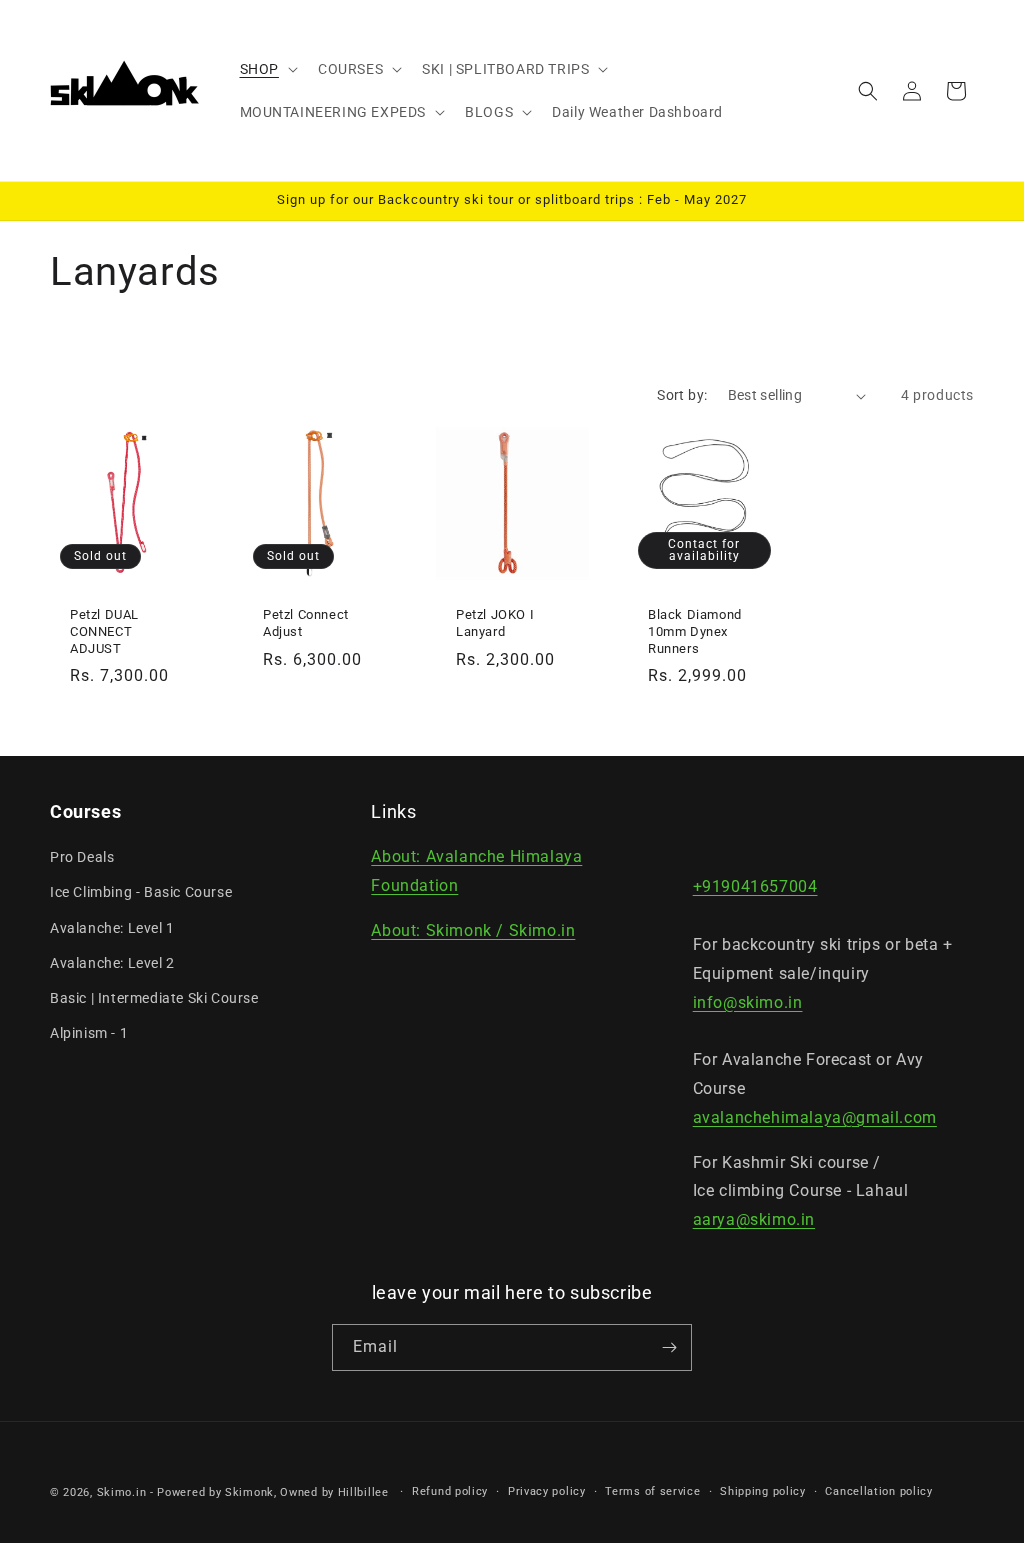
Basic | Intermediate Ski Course (154, 998)
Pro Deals (82, 857)
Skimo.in (122, 1492)
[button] (267, 69)
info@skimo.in (748, 1002)
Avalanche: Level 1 (112, 928)
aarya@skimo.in (754, 1219)
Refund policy (450, 1491)
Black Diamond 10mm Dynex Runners (695, 631)
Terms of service (652, 1491)
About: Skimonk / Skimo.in (473, 930)
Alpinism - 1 (89, 1033)
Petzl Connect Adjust (306, 623)
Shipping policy (763, 1491)
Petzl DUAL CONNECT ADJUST (104, 631)
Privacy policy (547, 1491)
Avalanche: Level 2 (112, 963)
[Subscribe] (669, 1347)
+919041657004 (755, 886)
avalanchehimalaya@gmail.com (815, 1117)
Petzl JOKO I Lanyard (495, 623)
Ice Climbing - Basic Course (141, 892)
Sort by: (682, 395)
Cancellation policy (878, 1491)
